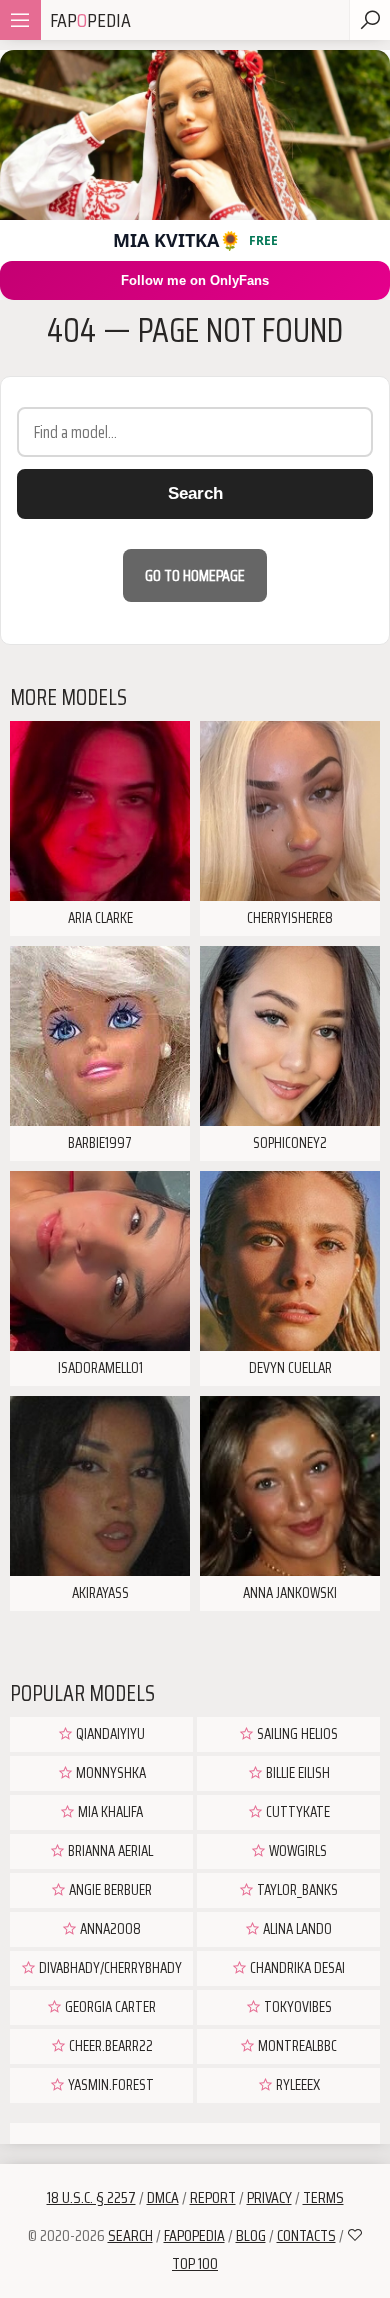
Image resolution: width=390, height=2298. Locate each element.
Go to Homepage (195, 575)
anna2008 (109, 1929)
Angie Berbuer (109, 1890)
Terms (323, 2197)
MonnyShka (109, 1773)
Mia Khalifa (109, 1812)
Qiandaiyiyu (109, 1734)
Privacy (269, 2197)
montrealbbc (296, 2046)
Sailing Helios (296, 1734)
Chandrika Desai (296, 1968)
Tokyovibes (296, 2007)
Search (195, 493)
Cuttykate (296, 1812)
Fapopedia (194, 2235)
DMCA (163, 2197)
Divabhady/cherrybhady (109, 1968)
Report (213, 2197)
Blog (251, 2235)
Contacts (306, 2235)
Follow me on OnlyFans (195, 280)
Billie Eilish (296, 1773)
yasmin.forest (109, 2085)
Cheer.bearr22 (109, 2046)
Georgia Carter (109, 2007)
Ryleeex (296, 2085)
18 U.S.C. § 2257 (91, 2197)
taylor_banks (296, 1890)
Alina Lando (296, 1929)
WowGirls (296, 1851)
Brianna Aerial (109, 1851)
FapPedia (90, 20)
